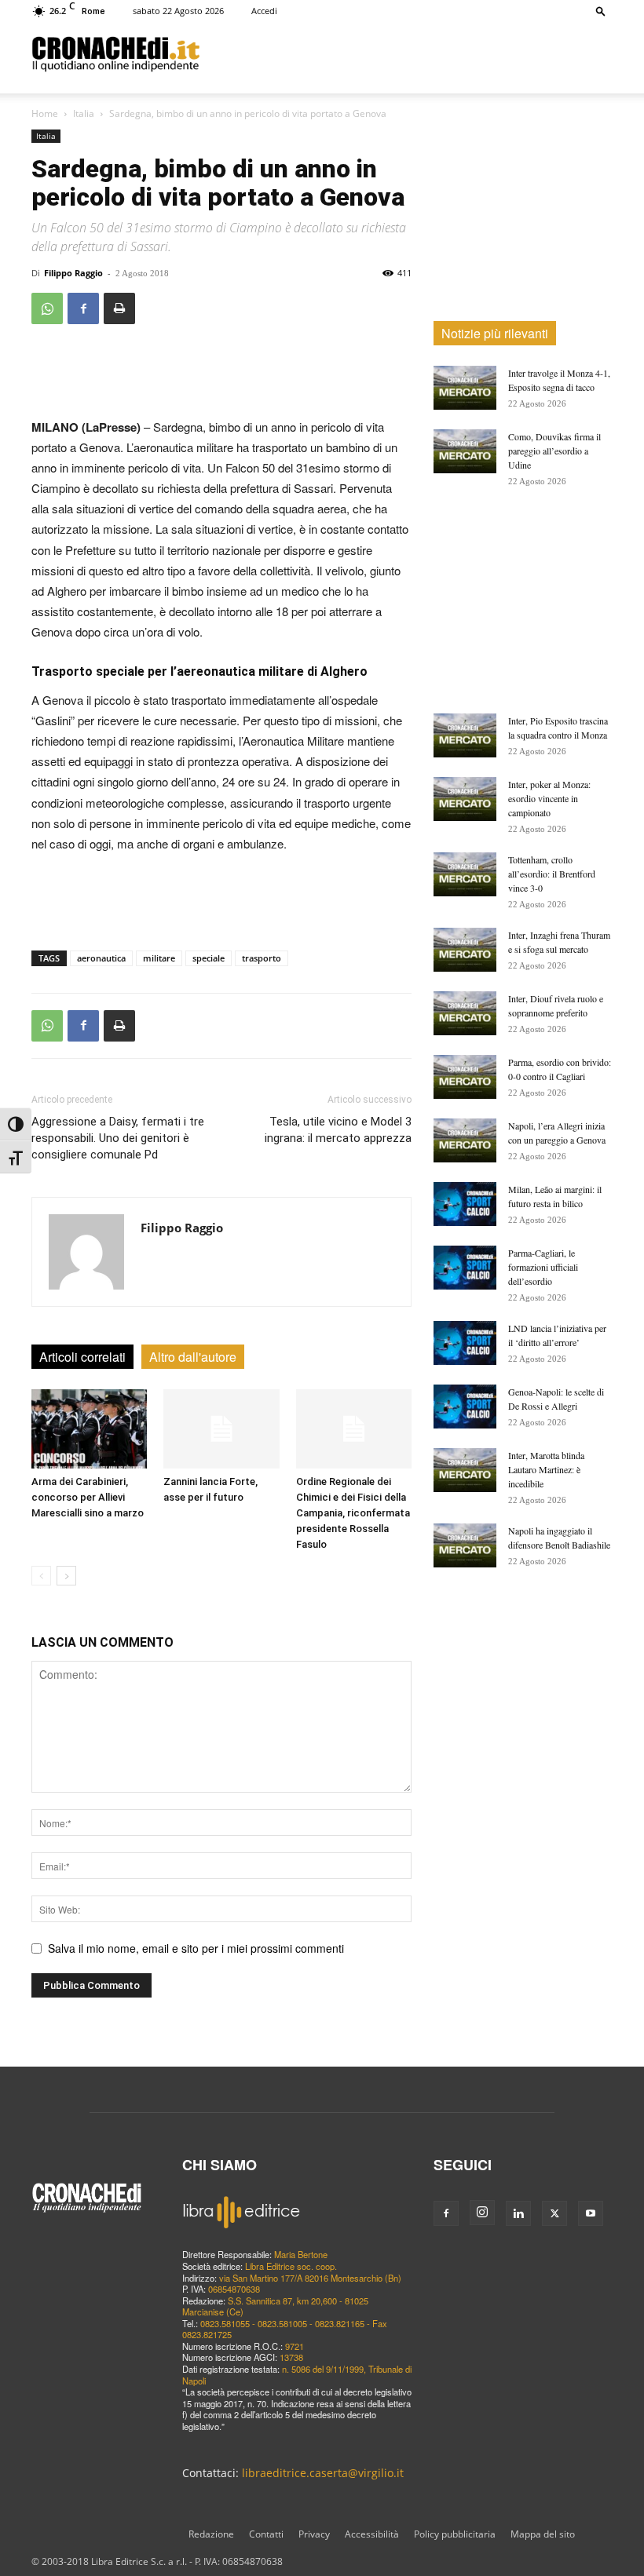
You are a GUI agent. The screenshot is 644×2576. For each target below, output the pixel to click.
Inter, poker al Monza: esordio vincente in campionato (549, 798)
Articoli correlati (82, 1357)
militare (159, 958)
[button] (601, 11)
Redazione (211, 2534)
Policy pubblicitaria (455, 2534)
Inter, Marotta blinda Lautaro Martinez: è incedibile (546, 1469)
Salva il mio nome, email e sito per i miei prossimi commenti (196, 1948)
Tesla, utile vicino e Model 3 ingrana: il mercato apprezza (338, 1130)
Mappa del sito (543, 2534)
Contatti (266, 2534)
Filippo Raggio (73, 273)
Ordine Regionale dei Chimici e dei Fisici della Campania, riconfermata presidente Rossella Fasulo (353, 1513)
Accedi (264, 11)
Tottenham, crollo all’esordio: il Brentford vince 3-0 (552, 874)
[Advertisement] (406, 53)
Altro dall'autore (193, 1357)
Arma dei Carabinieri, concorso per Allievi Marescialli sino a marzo (88, 1497)
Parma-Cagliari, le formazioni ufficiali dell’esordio (543, 1267)
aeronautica (101, 958)
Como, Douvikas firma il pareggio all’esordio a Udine (554, 451)
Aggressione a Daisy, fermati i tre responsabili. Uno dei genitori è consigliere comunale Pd (118, 1138)
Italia (84, 113)
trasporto (262, 958)
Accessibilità (372, 2534)
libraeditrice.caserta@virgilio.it (323, 2473)
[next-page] (66, 1576)
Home (45, 113)
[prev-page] (41, 1576)
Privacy (314, 2534)
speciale (209, 958)
